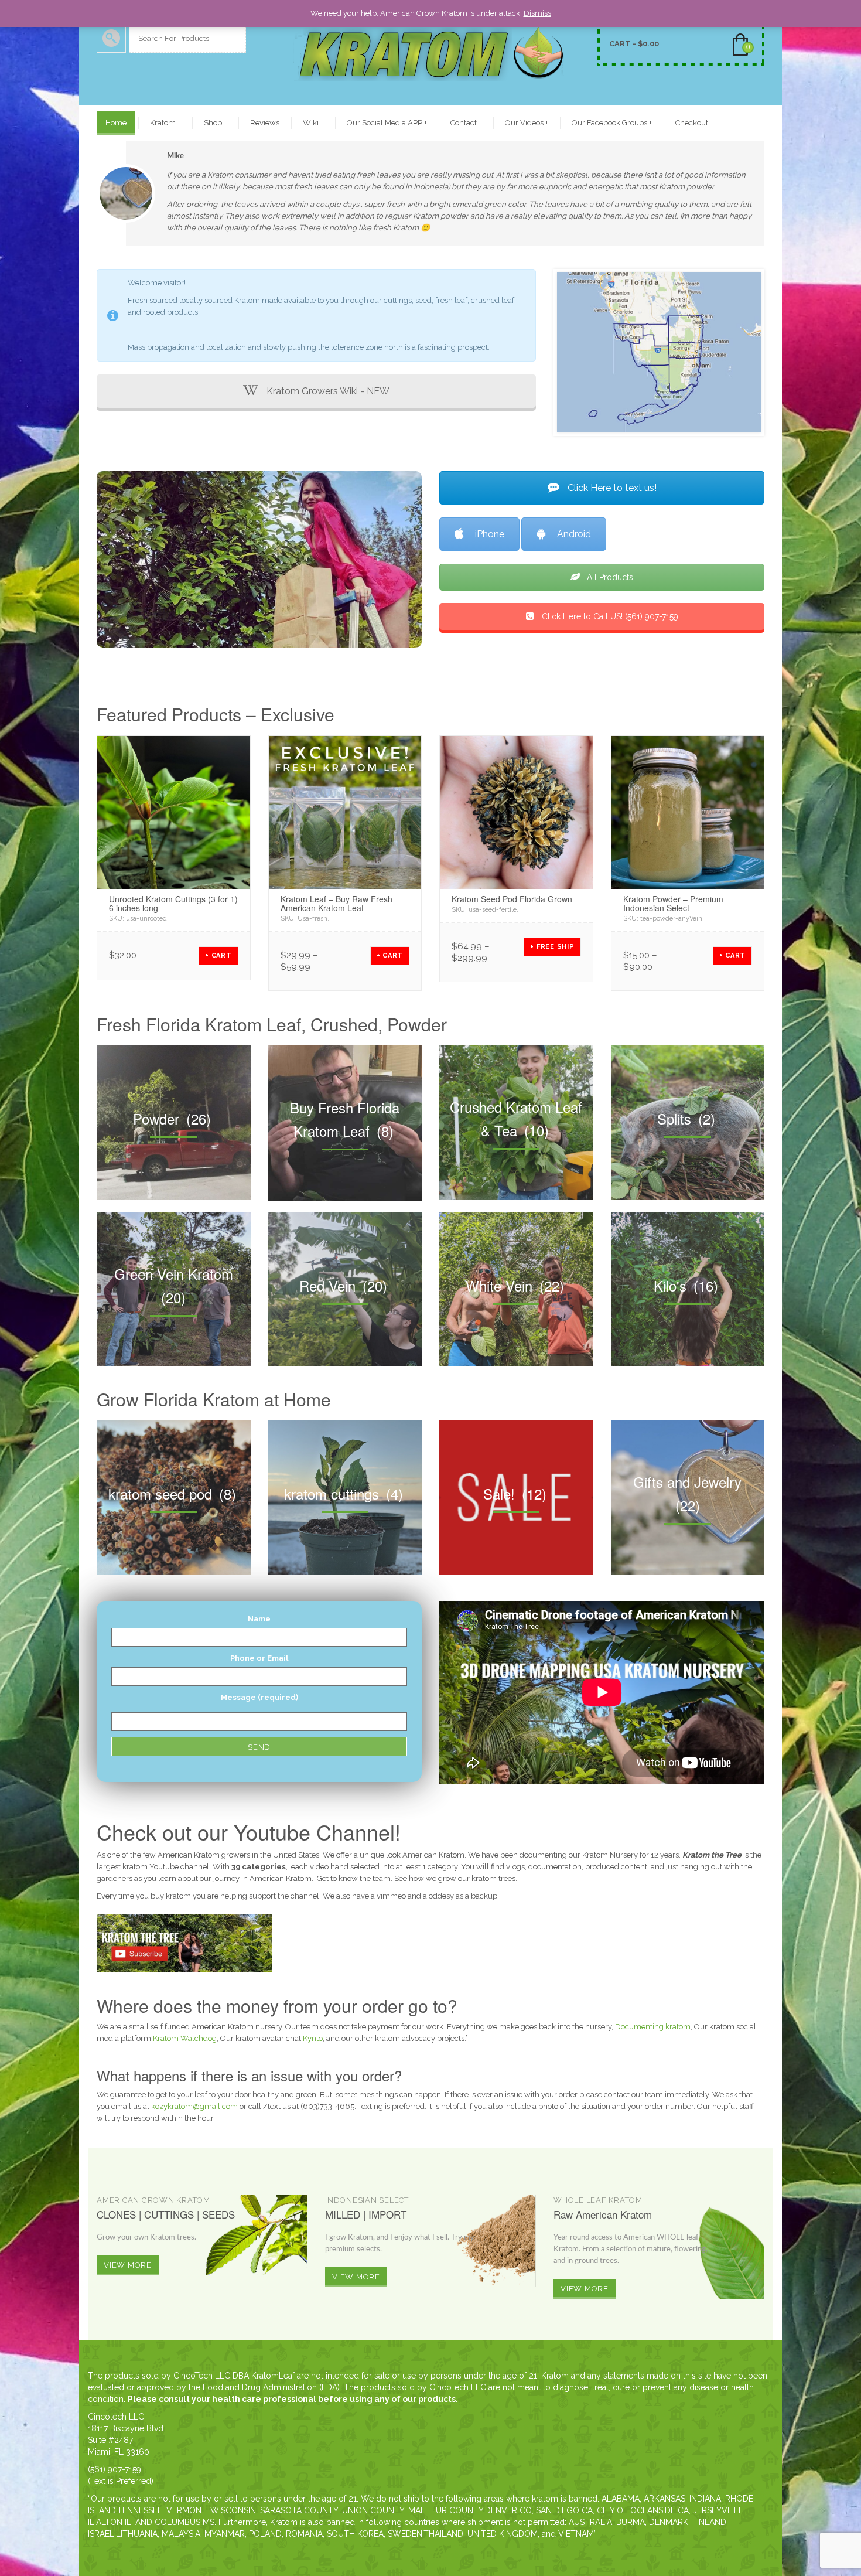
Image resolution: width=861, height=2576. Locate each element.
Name (259, 1619)
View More (128, 2265)
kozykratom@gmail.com (194, 2106)
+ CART (218, 955)
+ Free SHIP (552, 947)
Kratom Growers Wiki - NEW (327, 391)
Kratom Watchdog (185, 2038)
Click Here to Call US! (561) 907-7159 (609, 616)
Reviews (265, 123)
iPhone (490, 534)
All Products (609, 577)
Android (574, 534)
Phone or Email (259, 1658)
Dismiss (537, 13)
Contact (466, 123)
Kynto (313, 2038)
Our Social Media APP (387, 123)
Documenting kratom (653, 2027)
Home (116, 123)
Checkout (692, 123)
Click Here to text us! (611, 488)
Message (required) (259, 1697)
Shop (215, 123)
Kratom (165, 123)
